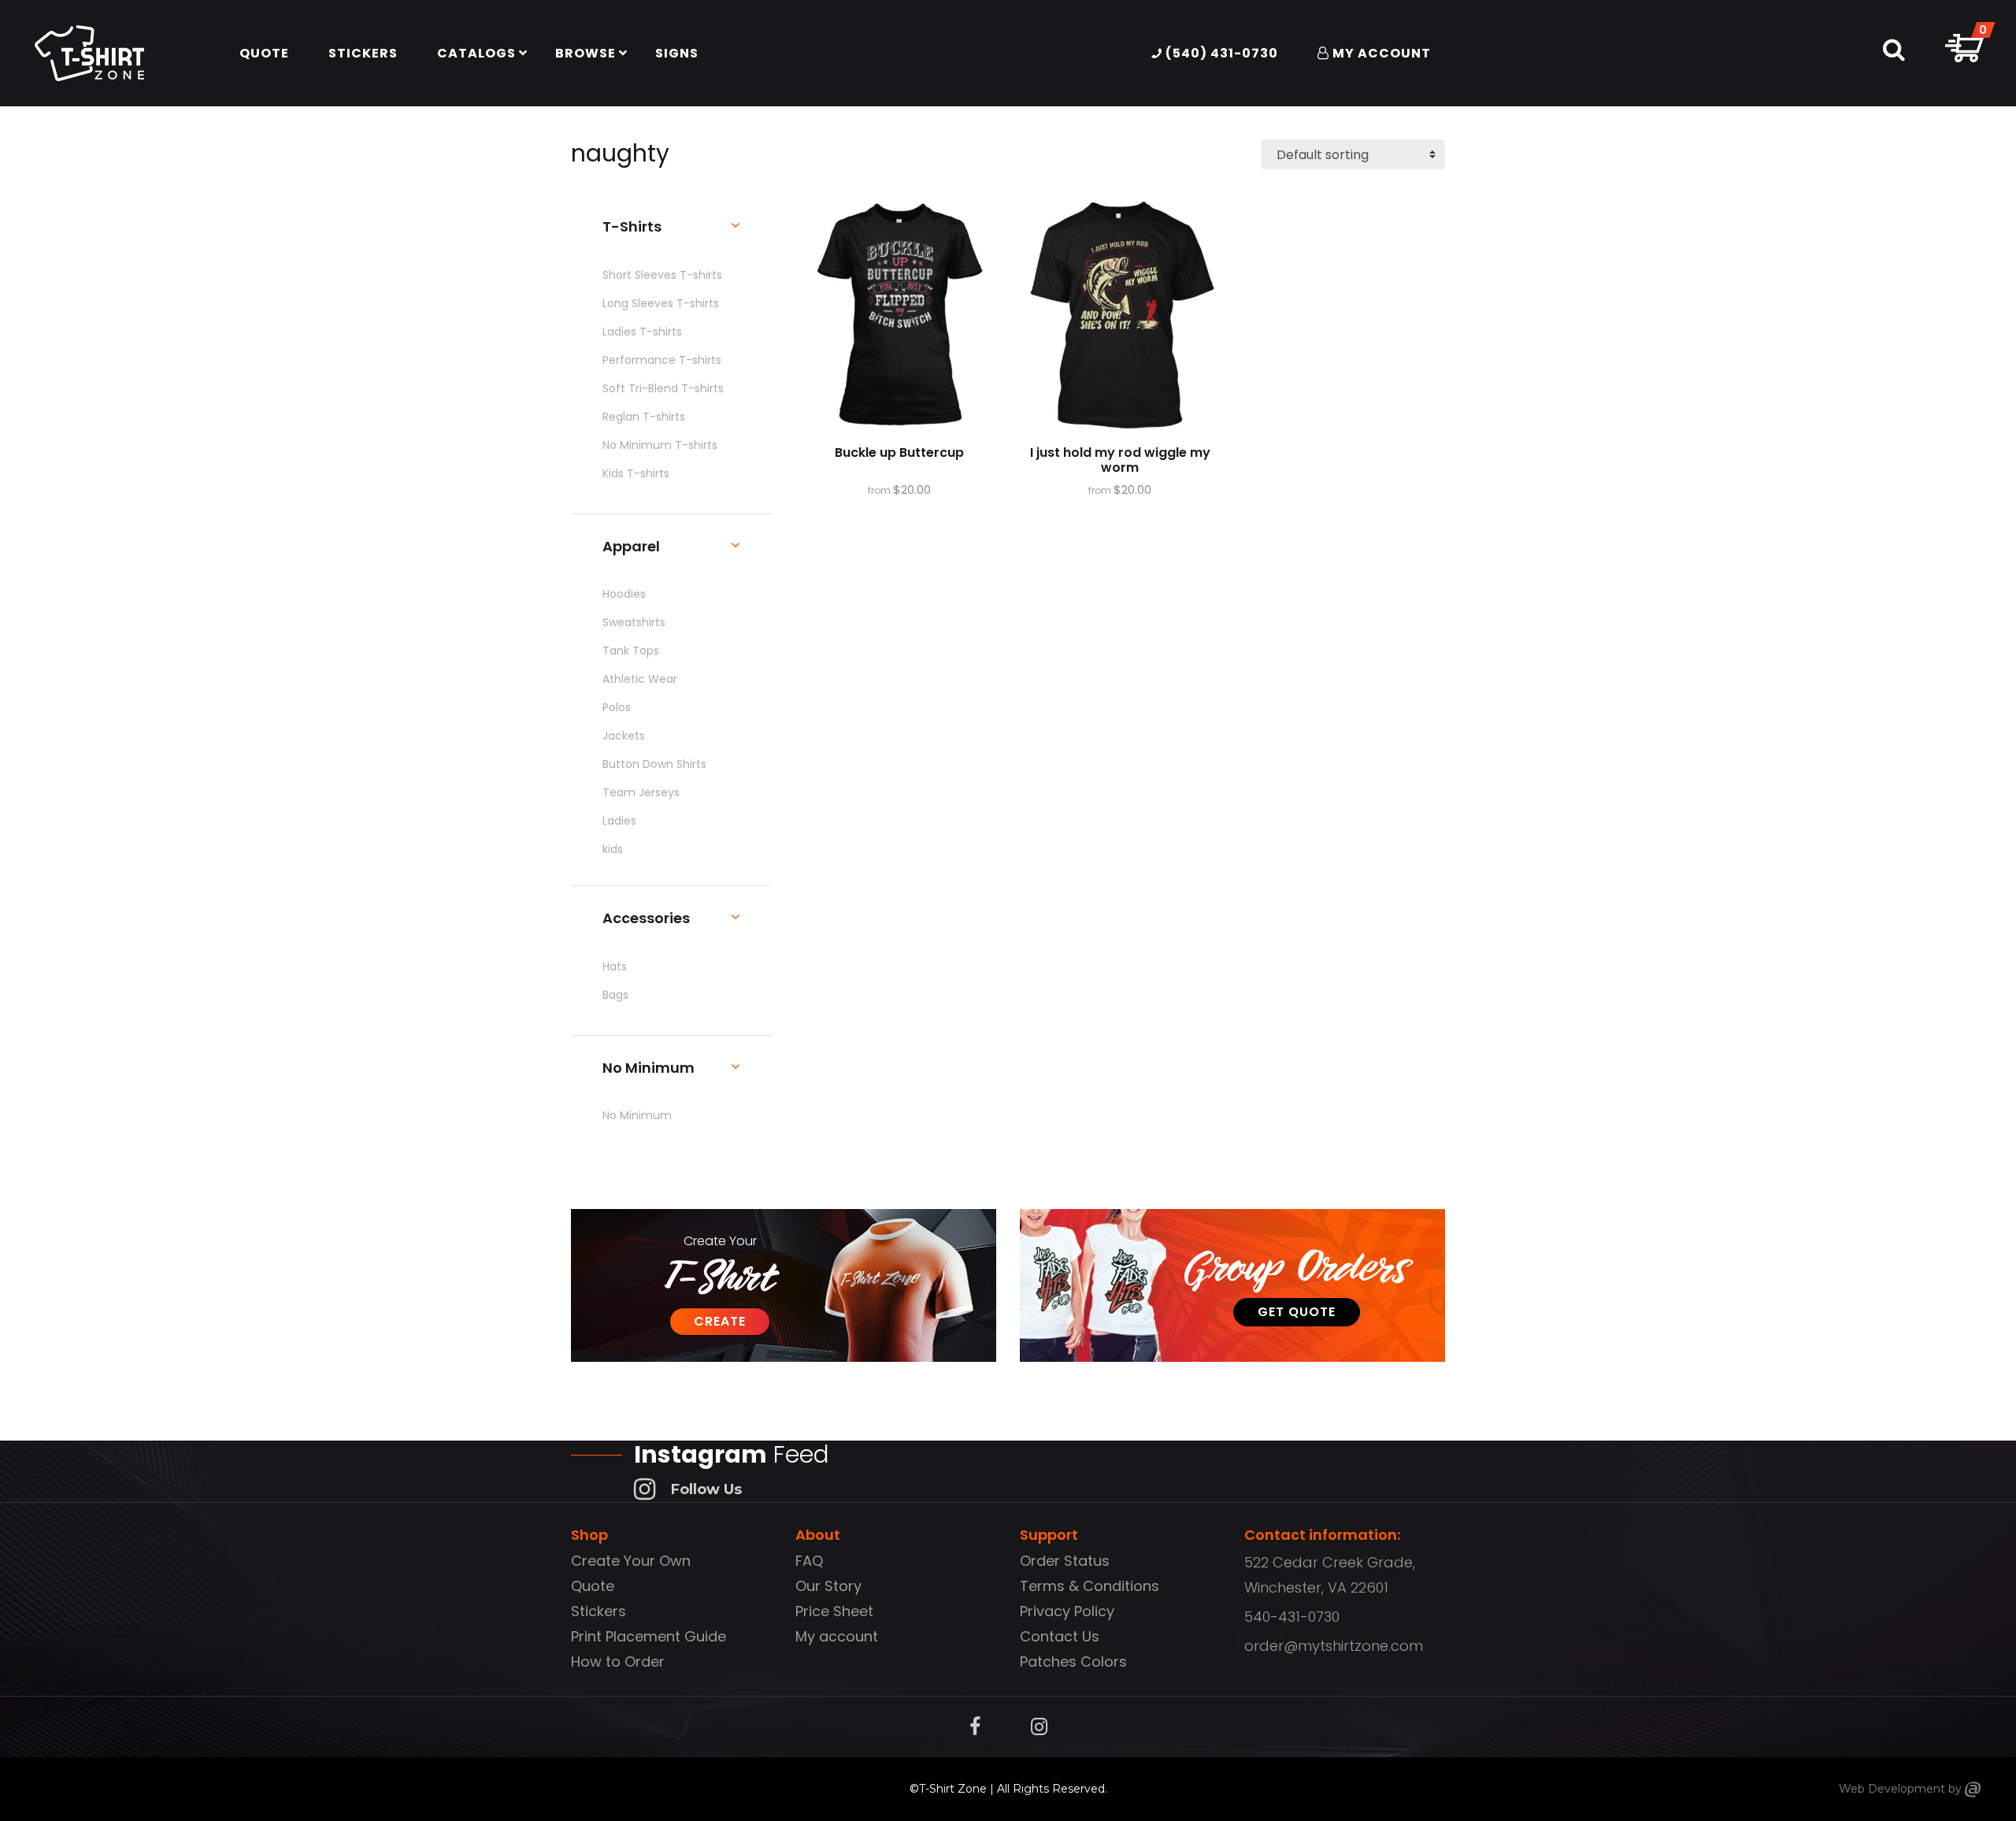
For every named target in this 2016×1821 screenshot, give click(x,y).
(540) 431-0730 (1220, 53)
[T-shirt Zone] (1973, 1789)
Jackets (624, 736)
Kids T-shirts (636, 473)
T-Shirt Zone (953, 1789)
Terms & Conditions (1090, 1586)
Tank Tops (631, 651)
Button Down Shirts (654, 764)
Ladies (619, 821)
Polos (617, 707)
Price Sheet (834, 1611)
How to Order (618, 1662)
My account (837, 1636)
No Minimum (637, 1115)
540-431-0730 (1292, 1617)
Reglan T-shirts (644, 417)
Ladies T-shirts (642, 332)
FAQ (809, 1561)
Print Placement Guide (649, 1636)
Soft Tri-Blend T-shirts (663, 388)
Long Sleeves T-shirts (661, 303)
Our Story (828, 1586)
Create (720, 1321)
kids (613, 849)
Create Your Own (631, 1561)
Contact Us (1060, 1636)
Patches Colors (1073, 1662)
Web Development (1892, 1789)
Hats (615, 966)
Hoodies (624, 594)
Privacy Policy (1067, 1611)
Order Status (1065, 1561)
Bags (615, 995)
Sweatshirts (634, 622)
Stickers (598, 1611)
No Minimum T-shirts (660, 445)
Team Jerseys (641, 792)
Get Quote (1297, 1312)
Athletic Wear (640, 679)
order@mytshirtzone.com (1334, 1646)
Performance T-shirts (662, 360)
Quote (593, 1586)
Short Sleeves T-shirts (662, 275)
